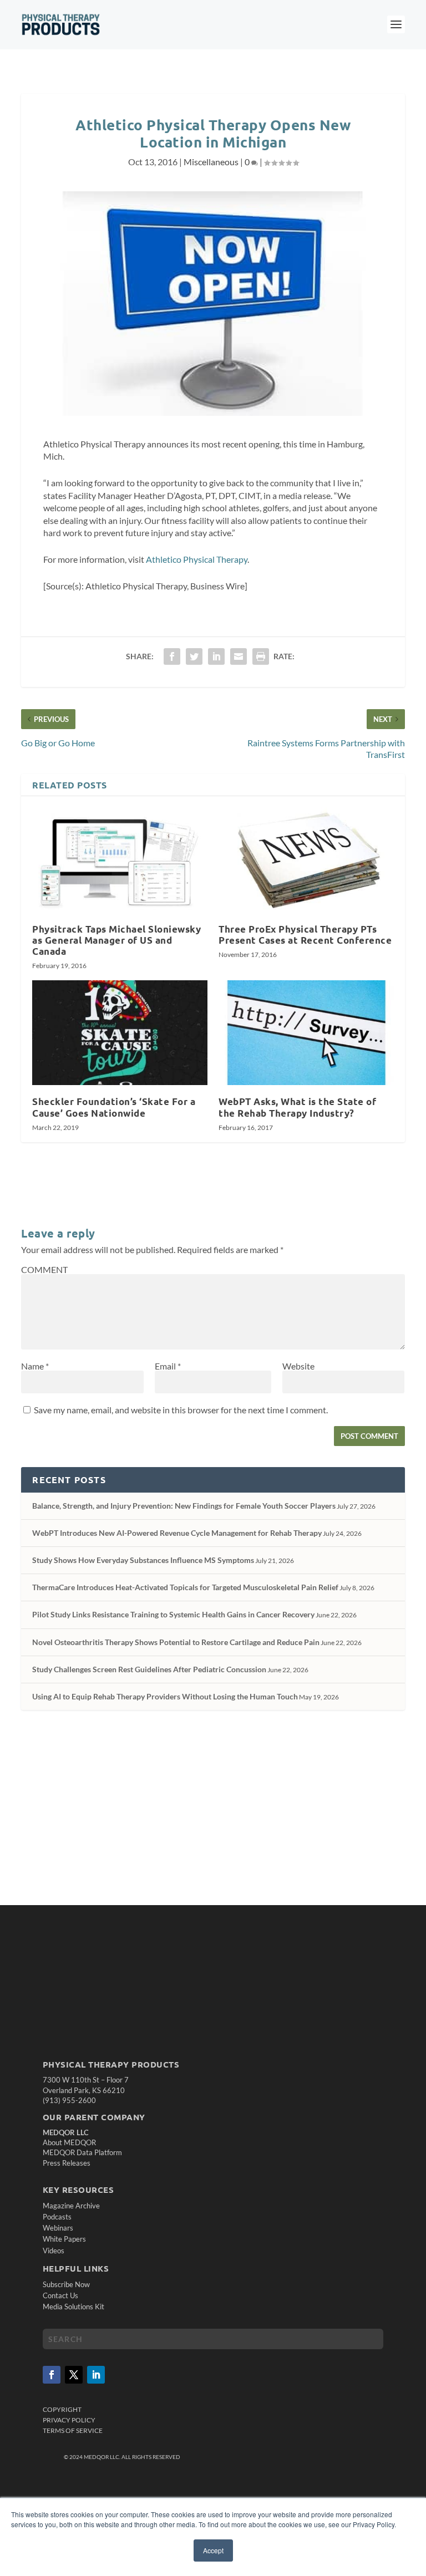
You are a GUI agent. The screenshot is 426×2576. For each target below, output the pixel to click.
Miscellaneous (211, 162)
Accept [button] (213, 2550)
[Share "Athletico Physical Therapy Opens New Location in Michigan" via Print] (261, 656)
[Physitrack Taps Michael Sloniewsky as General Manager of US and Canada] (120, 860)
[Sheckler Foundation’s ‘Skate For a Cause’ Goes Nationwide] (120, 1033)
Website (298, 1366)
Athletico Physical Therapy (197, 559)
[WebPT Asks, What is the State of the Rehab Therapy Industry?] (306, 1033)
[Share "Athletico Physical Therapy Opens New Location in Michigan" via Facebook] (172, 656)
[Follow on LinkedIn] (96, 2375)
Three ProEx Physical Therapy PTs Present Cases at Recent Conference (305, 935)
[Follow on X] (74, 2375)
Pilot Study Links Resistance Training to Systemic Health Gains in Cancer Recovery (173, 1614)
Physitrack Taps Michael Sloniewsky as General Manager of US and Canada (116, 940)
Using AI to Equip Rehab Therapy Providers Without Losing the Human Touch (165, 1696)
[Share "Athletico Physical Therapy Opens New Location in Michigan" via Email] (239, 656)
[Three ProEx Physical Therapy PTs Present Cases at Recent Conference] (306, 860)
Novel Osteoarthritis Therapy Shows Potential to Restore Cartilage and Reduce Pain (176, 1642)
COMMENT (44, 1269)
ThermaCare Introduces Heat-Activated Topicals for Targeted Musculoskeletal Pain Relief (185, 1587)
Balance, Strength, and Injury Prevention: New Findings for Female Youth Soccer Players (184, 1506)
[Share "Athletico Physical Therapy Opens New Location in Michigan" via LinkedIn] (216, 656)
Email (168, 1366)
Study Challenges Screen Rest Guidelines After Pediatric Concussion (149, 1669)
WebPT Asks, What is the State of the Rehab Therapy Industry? (297, 1107)
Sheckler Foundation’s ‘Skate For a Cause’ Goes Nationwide (114, 1107)
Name (35, 1366)
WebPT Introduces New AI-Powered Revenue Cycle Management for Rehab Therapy (177, 1533)
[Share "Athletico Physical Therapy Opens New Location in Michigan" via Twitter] (194, 656)
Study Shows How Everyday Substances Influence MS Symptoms (143, 1560)
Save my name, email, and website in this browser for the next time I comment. (181, 1410)
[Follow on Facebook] (52, 2375)
